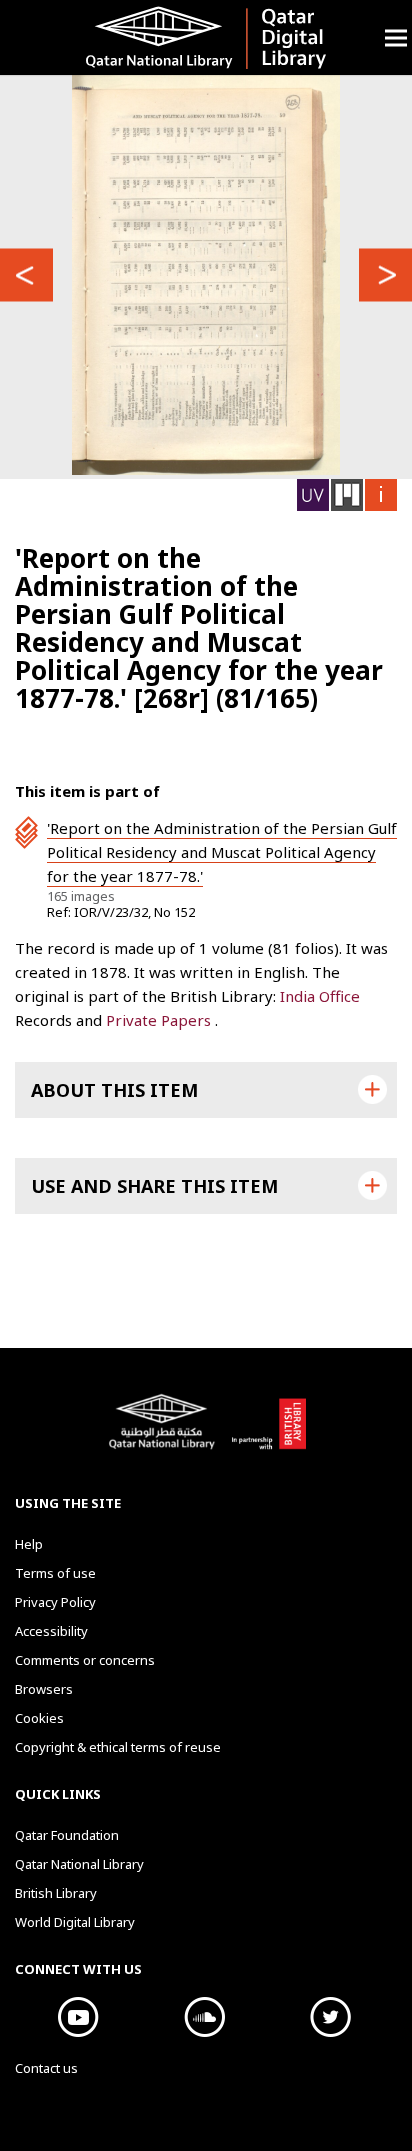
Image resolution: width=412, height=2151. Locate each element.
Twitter (330, 2017)
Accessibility (51, 1631)
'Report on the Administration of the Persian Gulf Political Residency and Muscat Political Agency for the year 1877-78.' (222, 852)
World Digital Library (75, 1922)
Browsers (44, 1689)
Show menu (396, 37)
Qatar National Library (165, 1432)
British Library (268, 1432)
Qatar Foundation (67, 1835)
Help (29, 1544)
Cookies (39, 1718)
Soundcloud (204, 2017)
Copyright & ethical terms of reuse (118, 1747)
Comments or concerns (85, 1660)
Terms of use (55, 1573)
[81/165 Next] (385, 274)
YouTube (78, 2017)
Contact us (46, 2068)
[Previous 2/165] (26, 274)
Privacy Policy (55, 1602)
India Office (320, 996)
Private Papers (160, 1020)
